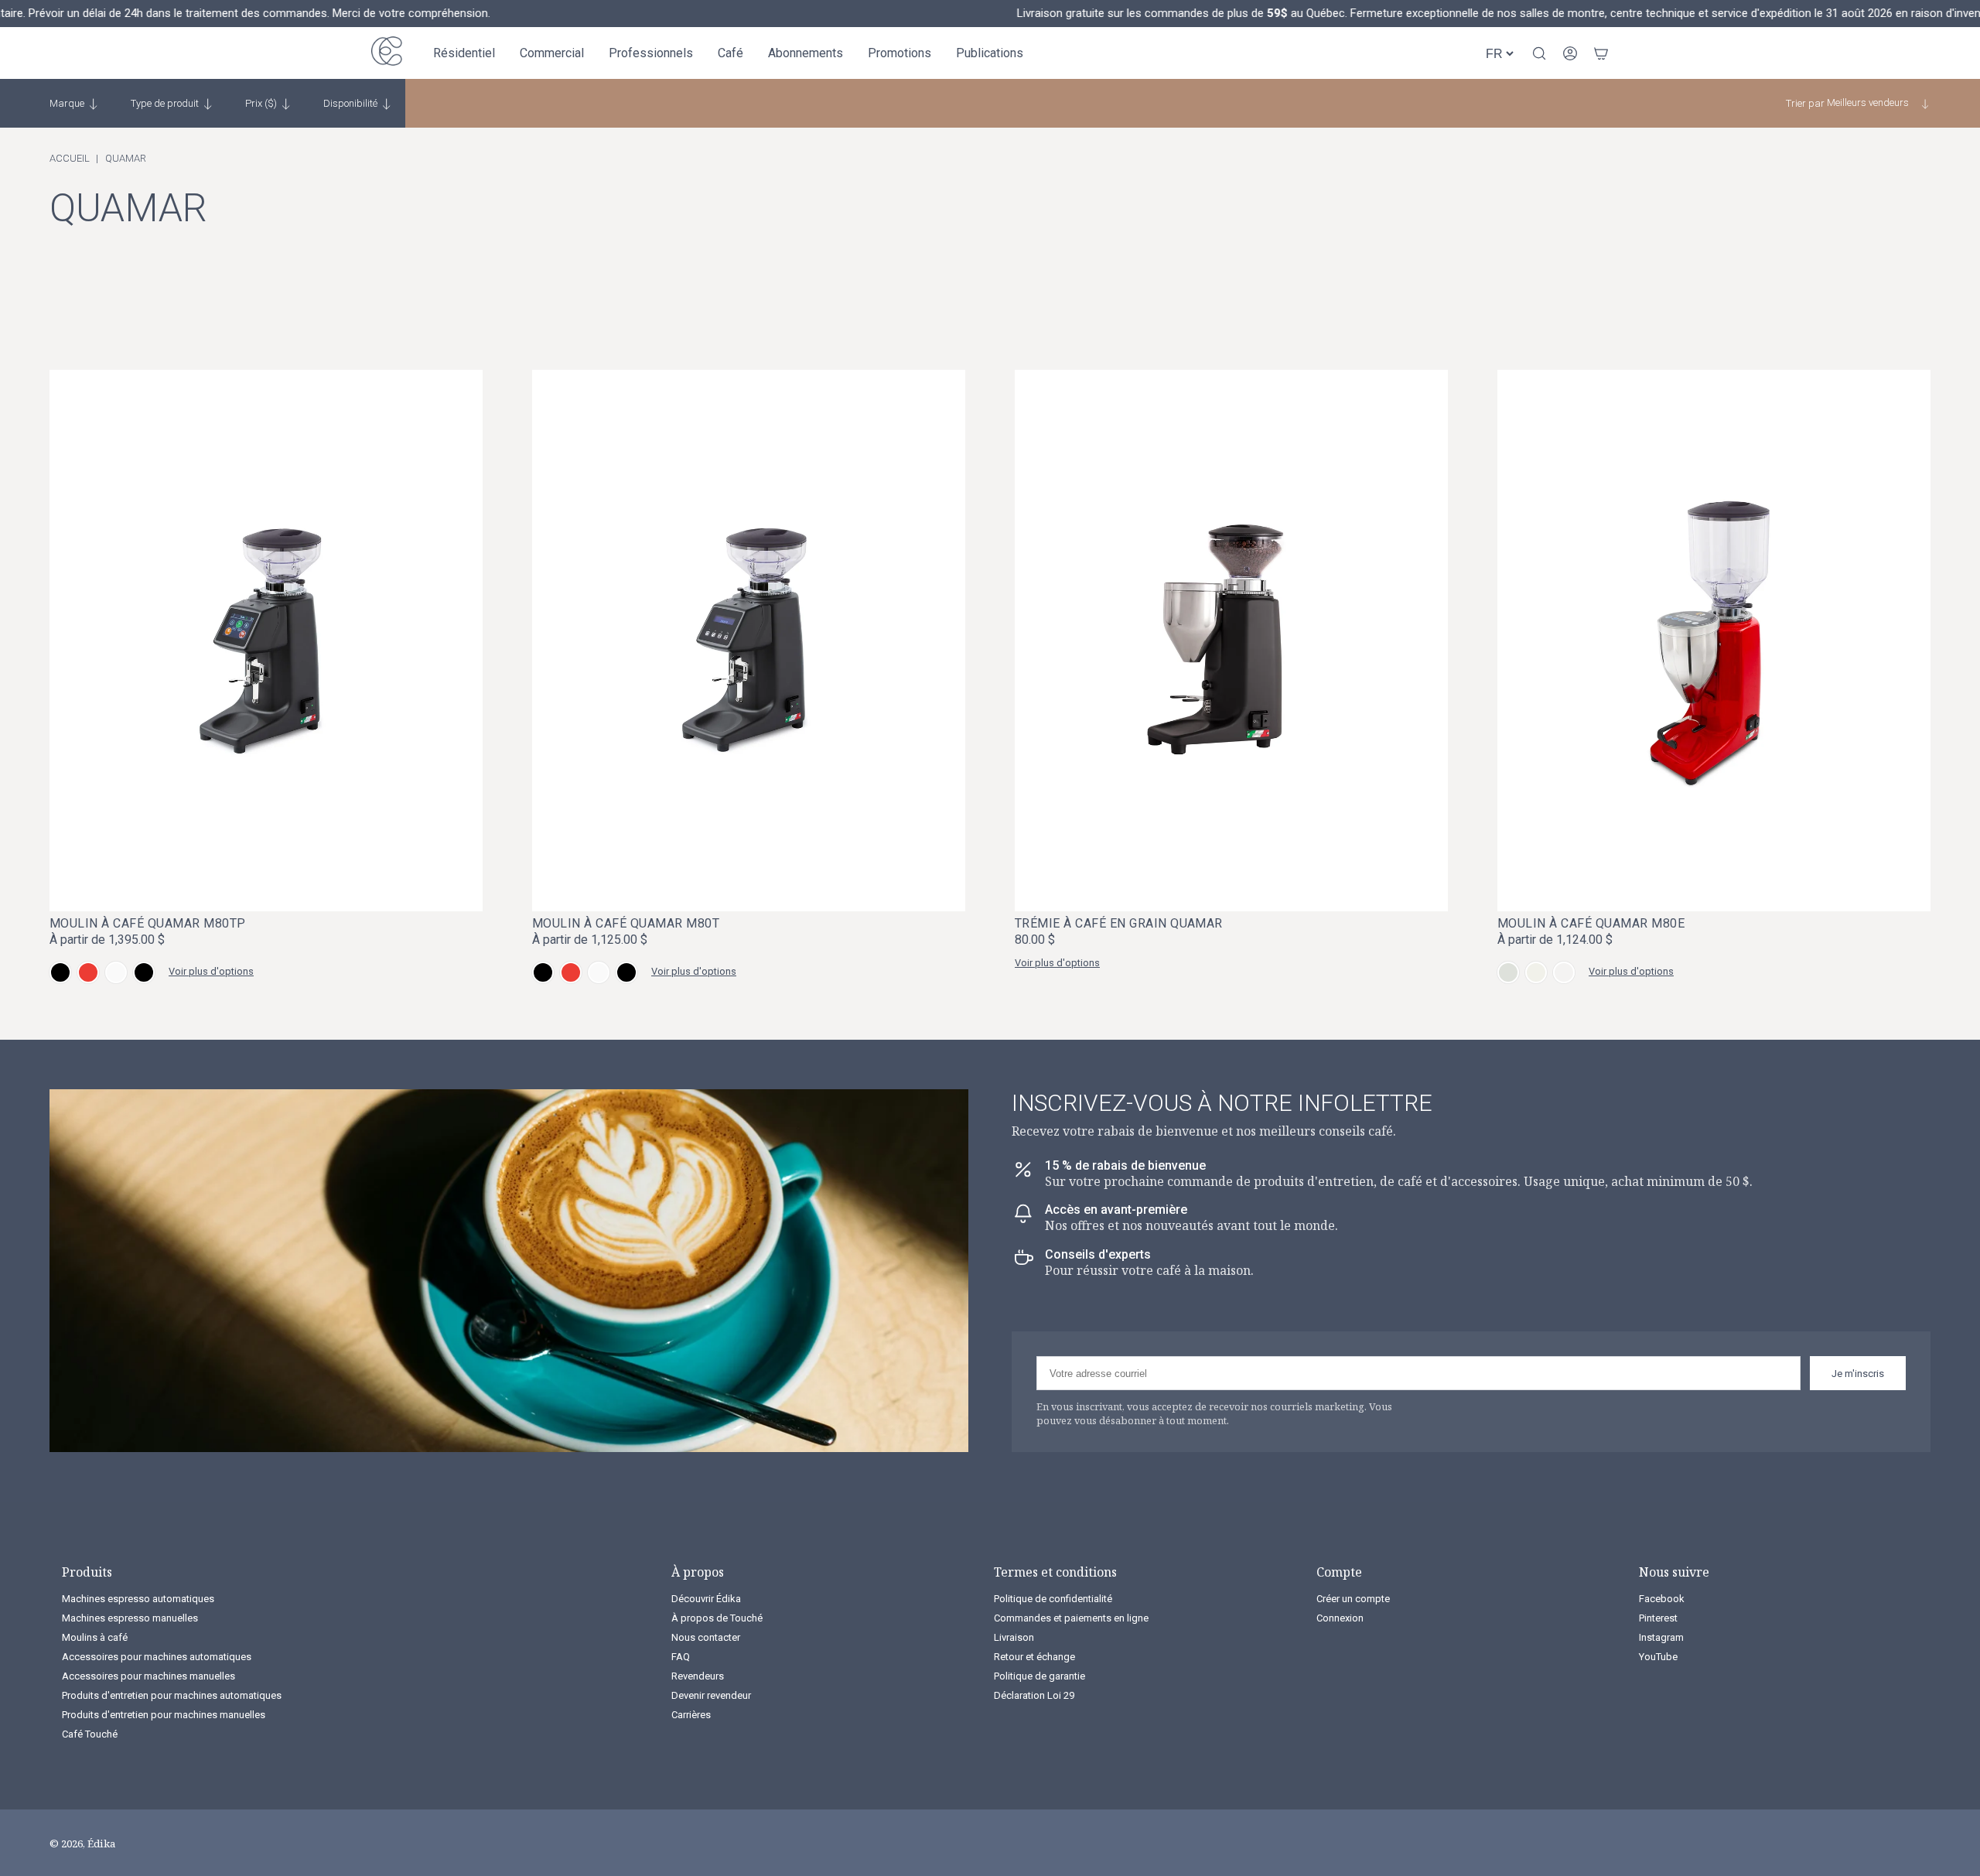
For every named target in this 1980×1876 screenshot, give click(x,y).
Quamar (126, 158)
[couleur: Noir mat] (60, 972)
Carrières (691, 1715)
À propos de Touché (717, 1618)
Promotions (900, 53)
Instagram (1661, 1637)
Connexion (1340, 1618)
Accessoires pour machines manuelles (148, 1676)
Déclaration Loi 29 (1034, 1695)
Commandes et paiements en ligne (1071, 1618)
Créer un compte (1353, 1599)
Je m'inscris (1858, 1374)
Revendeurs (698, 1676)
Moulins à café (95, 1637)
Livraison (1014, 1637)
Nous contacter (706, 1637)
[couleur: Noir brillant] (144, 972)
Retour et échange (1034, 1657)
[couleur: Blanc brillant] (1536, 972)
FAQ (681, 1657)
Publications (990, 53)
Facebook (1662, 1599)
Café (731, 53)
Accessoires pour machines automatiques (157, 1657)
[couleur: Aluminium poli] (1508, 972)
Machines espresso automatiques (138, 1599)
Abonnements (806, 53)
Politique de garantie (1039, 1676)
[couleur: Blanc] (116, 972)
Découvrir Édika (706, 1599)
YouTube (1658, 1657)
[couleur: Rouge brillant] (1564, 972)
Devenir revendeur (711, 1695)
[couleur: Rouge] (88, 972)
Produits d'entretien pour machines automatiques (172, 1695)
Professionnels (651, 53)
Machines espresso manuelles (130, 1618)
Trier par (1805, 103)
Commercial (552, 53)
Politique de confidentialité (1053, 1599)
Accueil (70, 158)
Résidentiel (464, 53)
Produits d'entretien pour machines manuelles (164, 1715)
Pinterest (1658, 1618)
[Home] (387, 53)
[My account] (1570, 53)
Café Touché (90, 1734)
